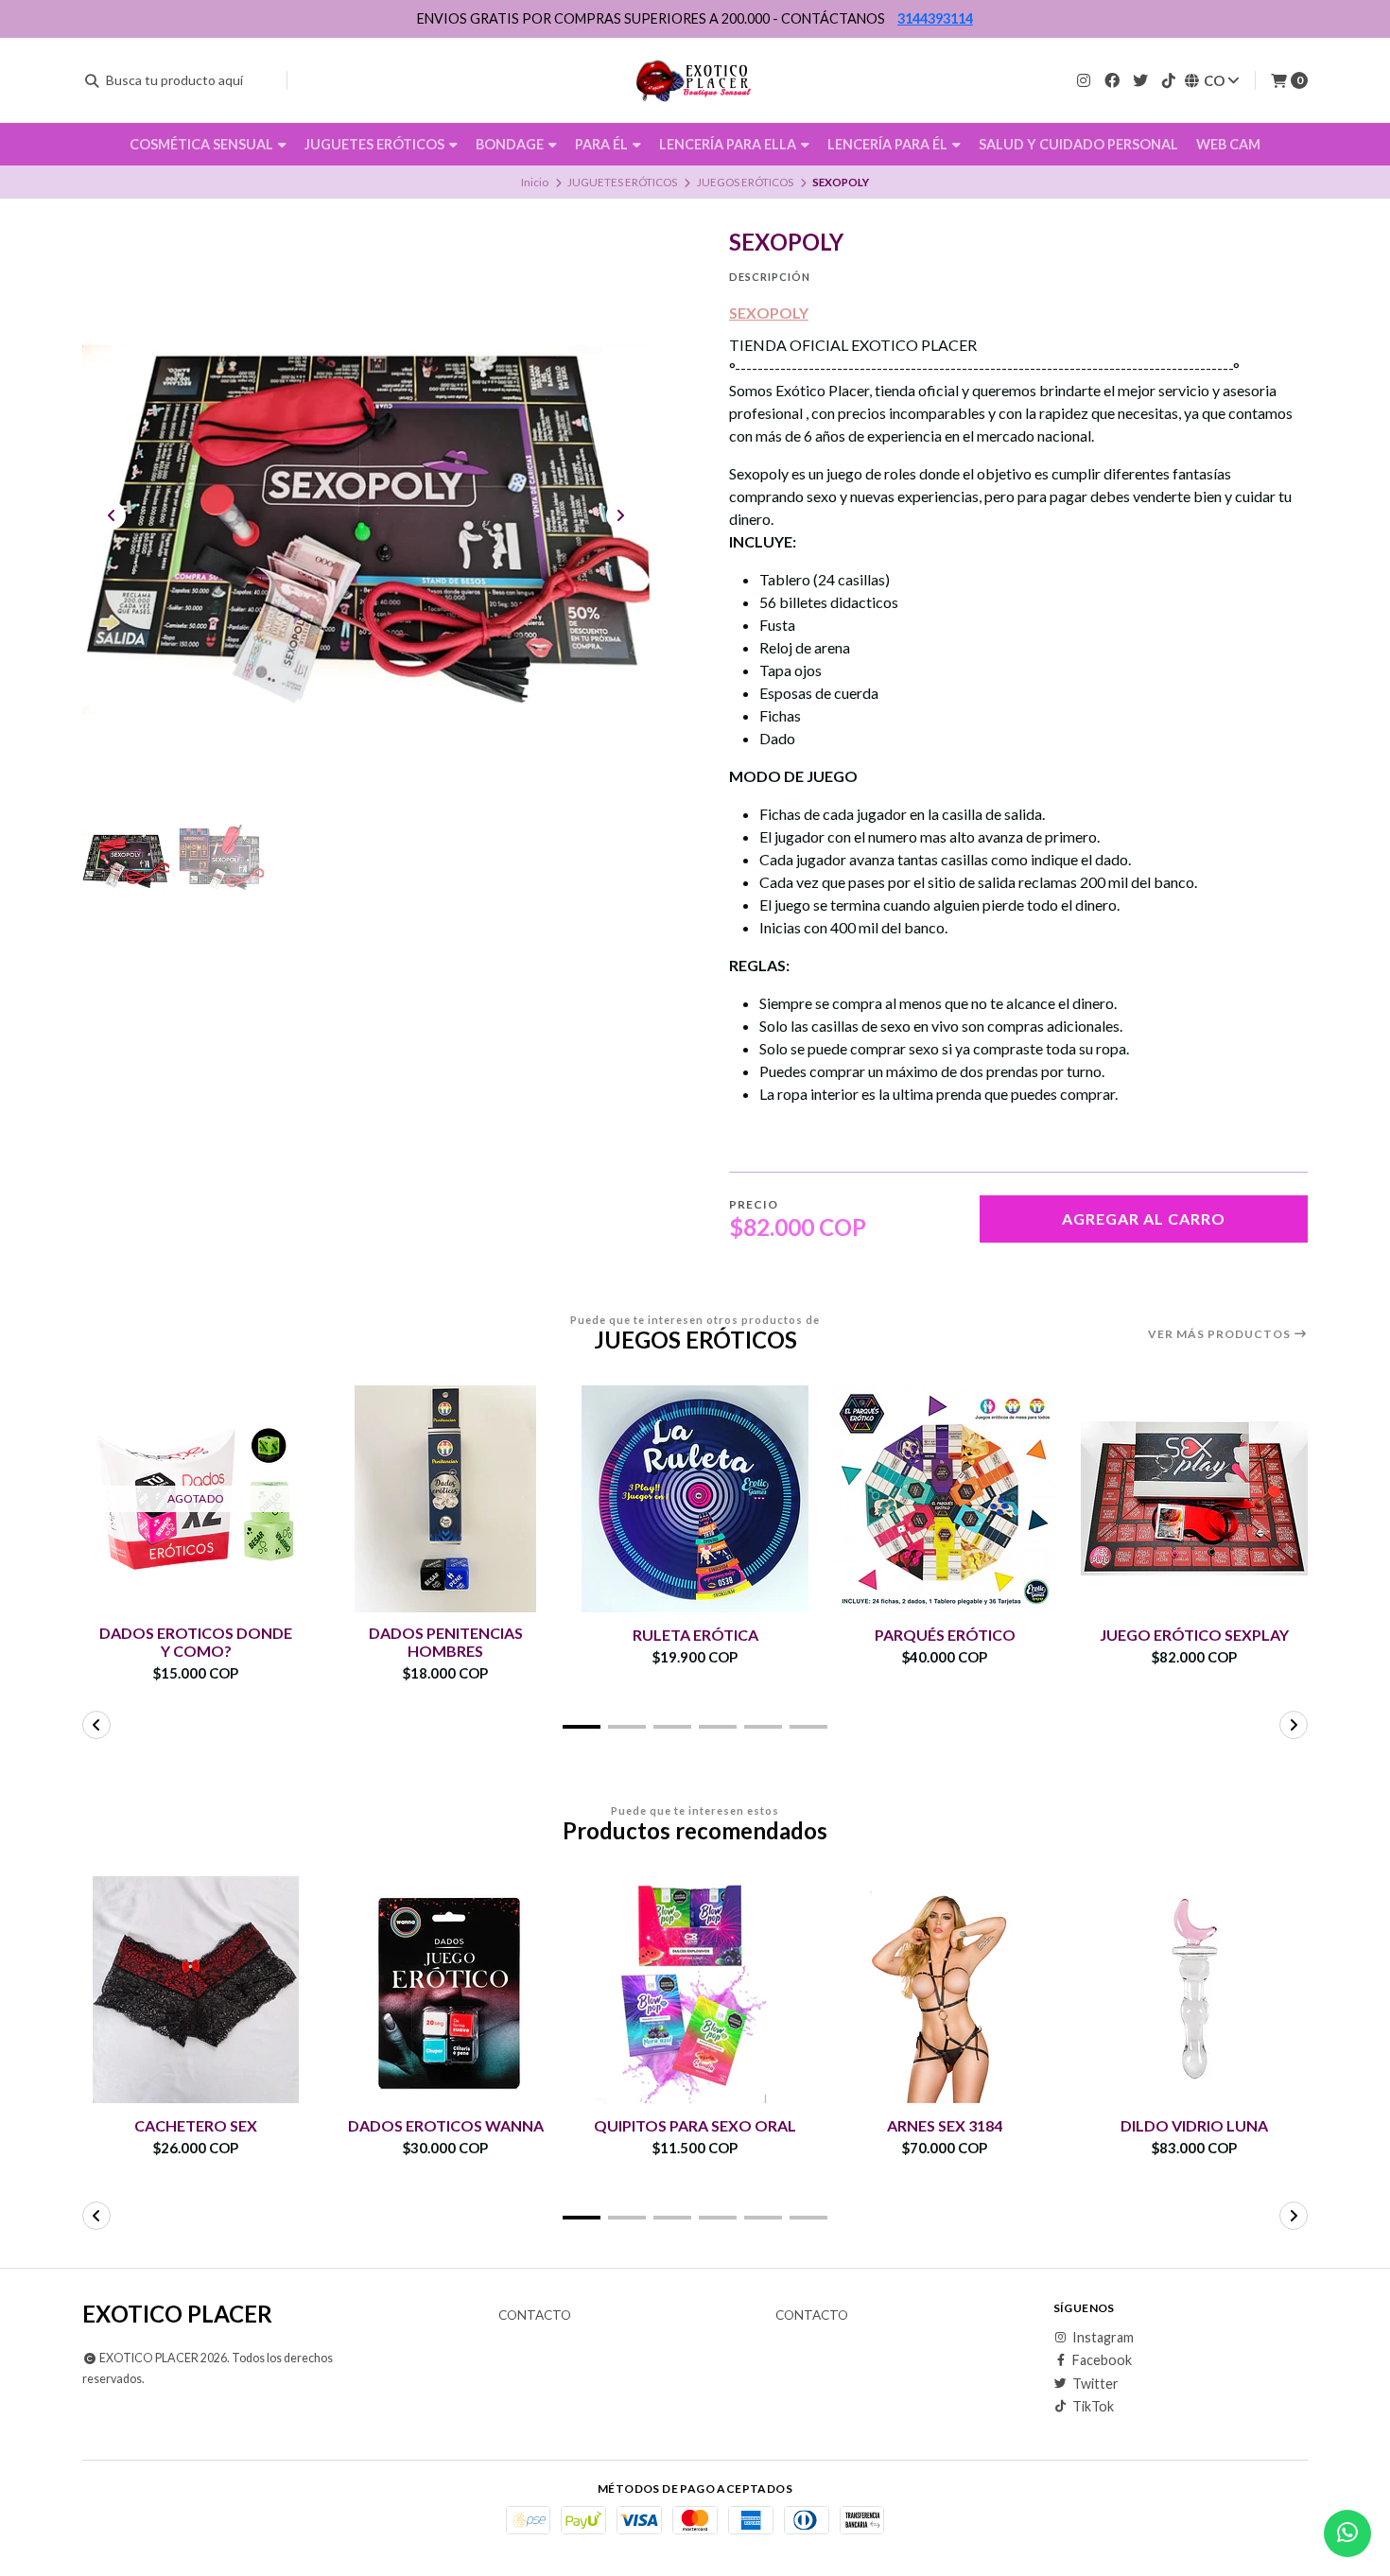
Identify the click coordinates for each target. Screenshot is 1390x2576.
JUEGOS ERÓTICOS (745, 182)
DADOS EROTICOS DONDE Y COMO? (196, 1642)
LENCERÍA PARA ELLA (729, 144)
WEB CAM (1228, 144)
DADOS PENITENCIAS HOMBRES (446, 1642)
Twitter (1095, 2384)
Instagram (1103, 2338)
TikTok (1093, 2407)
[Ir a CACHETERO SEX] (196, 1990)
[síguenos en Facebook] (1112, 80)
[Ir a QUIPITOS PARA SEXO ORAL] (695, 1990)
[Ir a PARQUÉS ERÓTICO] (945, 1499)
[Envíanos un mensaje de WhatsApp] (1347, 2533)
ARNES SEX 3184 (945, 2125)
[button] (582, 1727)
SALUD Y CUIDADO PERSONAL (1078, 144)
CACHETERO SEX (196, 2125)
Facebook (1102, 2360)
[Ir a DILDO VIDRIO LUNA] (1194, 1990)
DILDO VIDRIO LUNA (1194, 2125)
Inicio (535, 182)
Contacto (535, 2316)
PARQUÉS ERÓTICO (945, 1635)
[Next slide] (620, 515)
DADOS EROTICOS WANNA (446, 2125)
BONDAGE (511, 144)
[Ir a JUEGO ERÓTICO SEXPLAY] (1194, 1499)
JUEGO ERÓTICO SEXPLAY (1194, 1635)
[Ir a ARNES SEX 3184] (945, 1990)
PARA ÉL (603, 144)
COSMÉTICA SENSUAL (203, 144)
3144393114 (935, 18)
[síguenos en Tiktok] (1169, 80)
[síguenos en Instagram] (1084, 80)
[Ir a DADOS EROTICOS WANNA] (445, 1990)
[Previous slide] (112, 515)
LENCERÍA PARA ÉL (889, 144)
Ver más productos (1221, 1334)
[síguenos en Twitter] (1140, 80)
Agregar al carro (1144, 1218)
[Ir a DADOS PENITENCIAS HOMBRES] (445, 1499)
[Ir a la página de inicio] (695, 80)
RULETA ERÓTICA (695, 1635)
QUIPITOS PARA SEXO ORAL (695, 2125)
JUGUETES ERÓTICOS (376, 144)
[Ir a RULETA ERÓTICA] (695, 1499)
